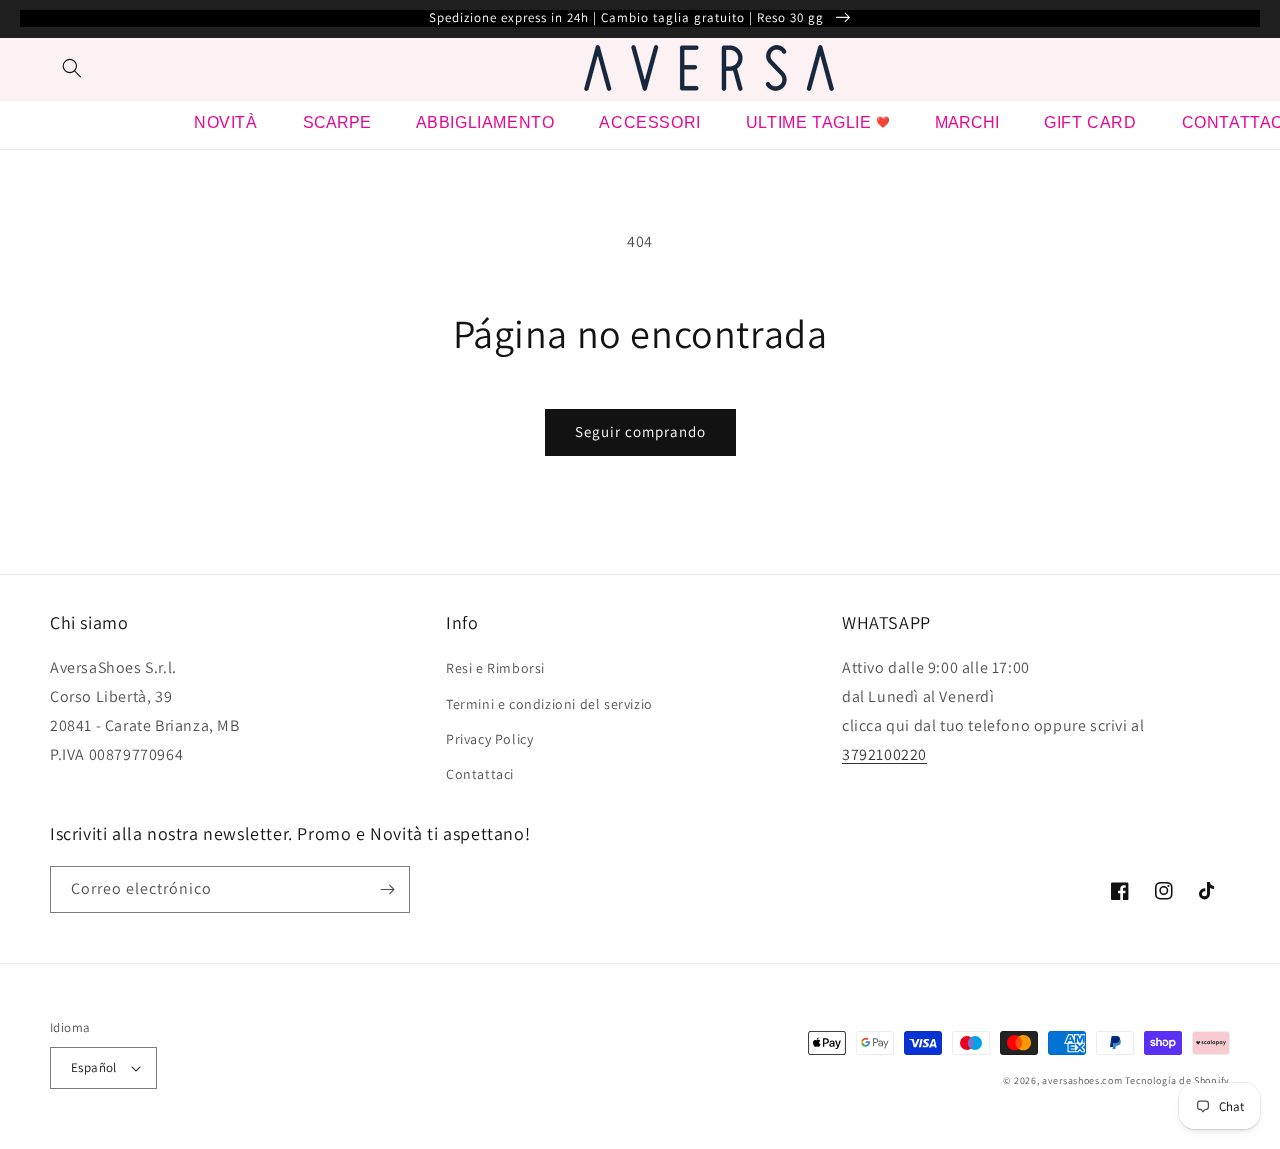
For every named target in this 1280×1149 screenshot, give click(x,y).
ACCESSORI (649, 122)
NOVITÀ (226, 122)
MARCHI (967, 122)
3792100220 (884, 754)
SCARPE (337, 122)
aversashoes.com (1082, 1080)
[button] (72, 68)
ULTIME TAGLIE (809, 122)
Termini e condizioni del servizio (549, 704)
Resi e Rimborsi (495, 668)
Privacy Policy (489, 739)
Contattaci (480, 774)
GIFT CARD (1090, 122)
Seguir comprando (640, 431)
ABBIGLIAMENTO (485, 122)
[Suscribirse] (387, 889)
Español (94, 1067)
